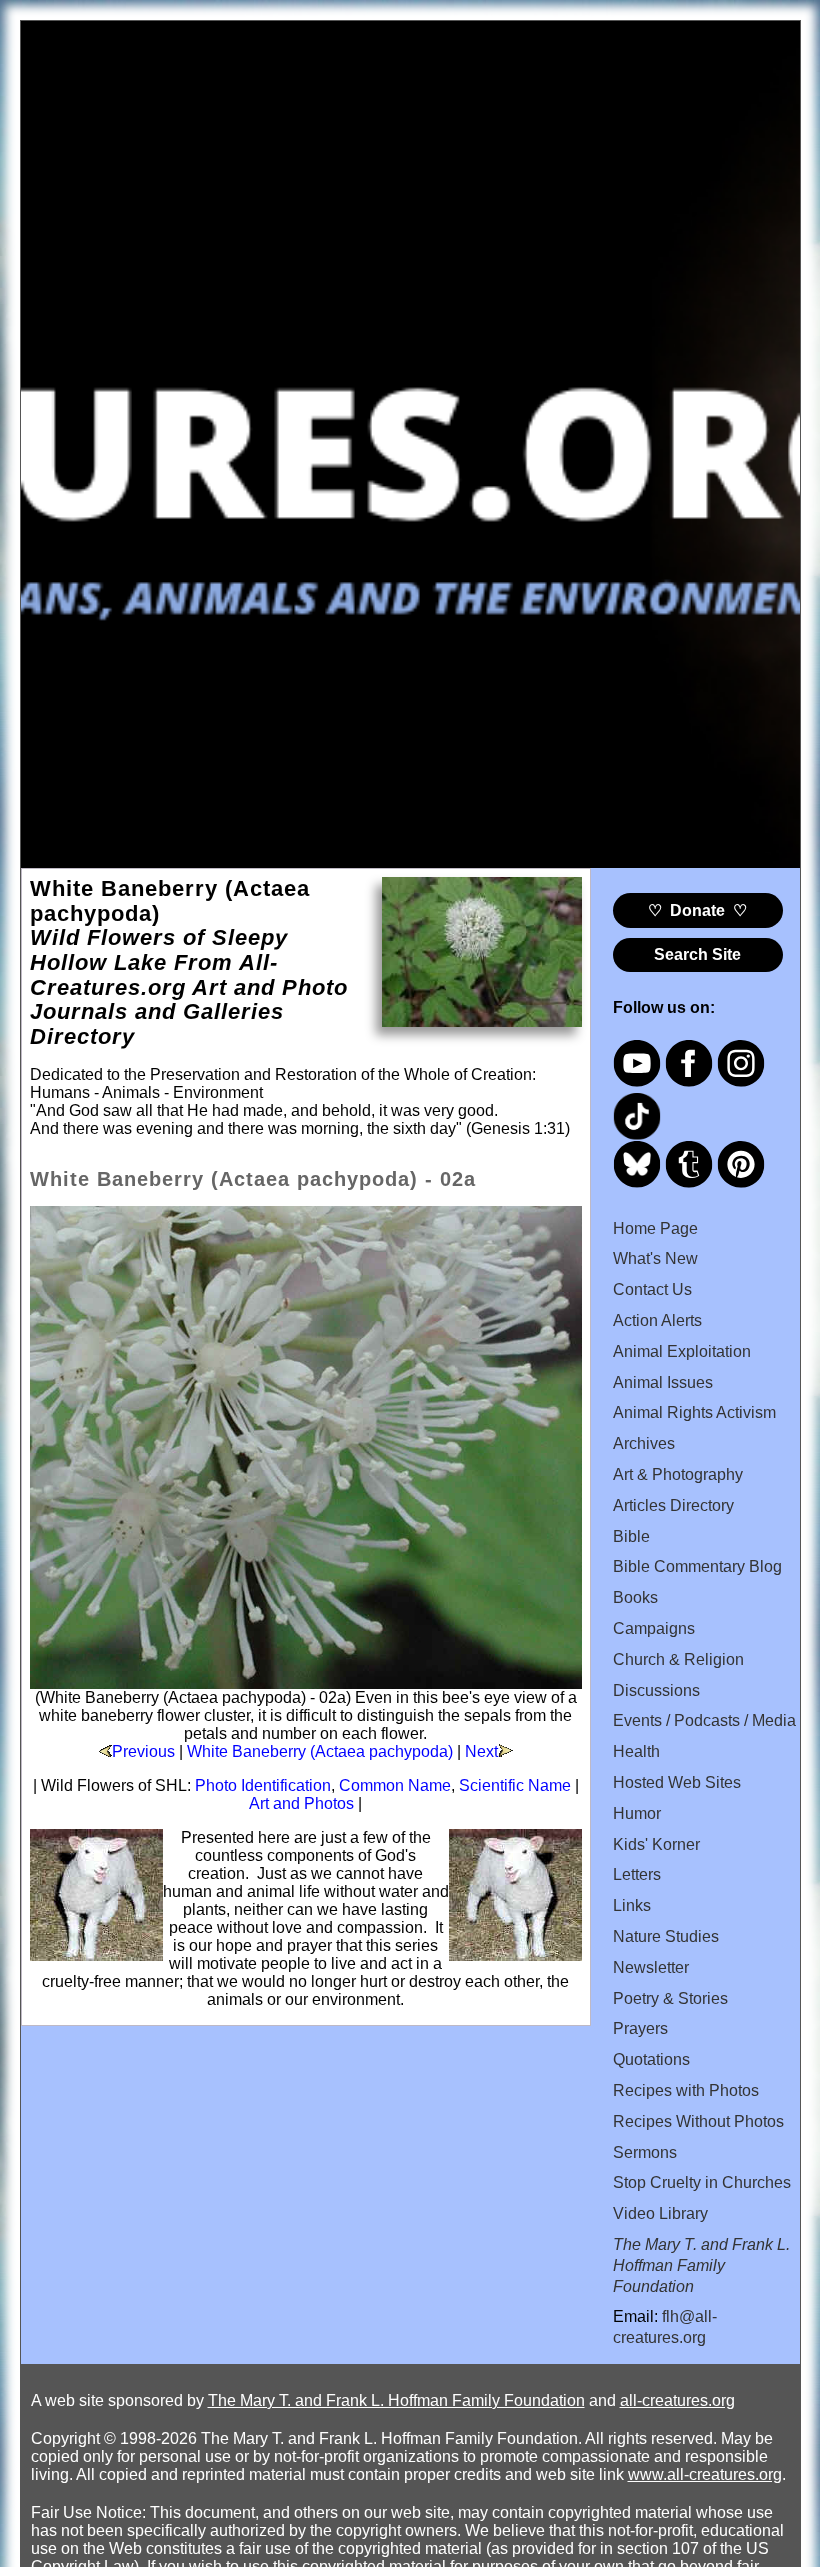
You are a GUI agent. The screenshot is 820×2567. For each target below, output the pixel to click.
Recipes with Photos (686, 2090)
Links (632, 1905)
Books (635, 1597)
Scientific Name (515, 1785)
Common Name (395, 1785)
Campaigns (654, 1628)
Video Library (660, 2213)
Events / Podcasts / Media (704, 1720)
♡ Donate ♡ (697, 910)
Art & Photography (678, 1474)
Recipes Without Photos (698, 2121)
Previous (143, 1751)
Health (636, 1751)
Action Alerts (657, 1320)
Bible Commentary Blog (697, 1566)
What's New (655, 1258)
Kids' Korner (656, 1844)
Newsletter (651, 1967)
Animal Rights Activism (694, 1412)
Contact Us (652, 1289)
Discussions (656, 1690)
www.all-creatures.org (705, 2474)
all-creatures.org (677, 2400)
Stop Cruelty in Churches (702, 2182)
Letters (637, 1874)
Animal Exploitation (682, 1351)
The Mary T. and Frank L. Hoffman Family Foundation (396, 2400)
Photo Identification (263, 1785)
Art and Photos (301, 1803)
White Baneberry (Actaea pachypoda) (320, 1751)
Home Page (655, 1228)
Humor (637, 1813)
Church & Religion (678, 1659)
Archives (644, 1443)
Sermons (645, 2152)
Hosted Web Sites (677, 1782)
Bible (631, 1536)
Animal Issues (663, 1382)
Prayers (640, 2028)
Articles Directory (673, 1505)
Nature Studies (666, 1936)
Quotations (651, 2059)
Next (481, 1751)
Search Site (697, 954)
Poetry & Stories (670, 1998)
